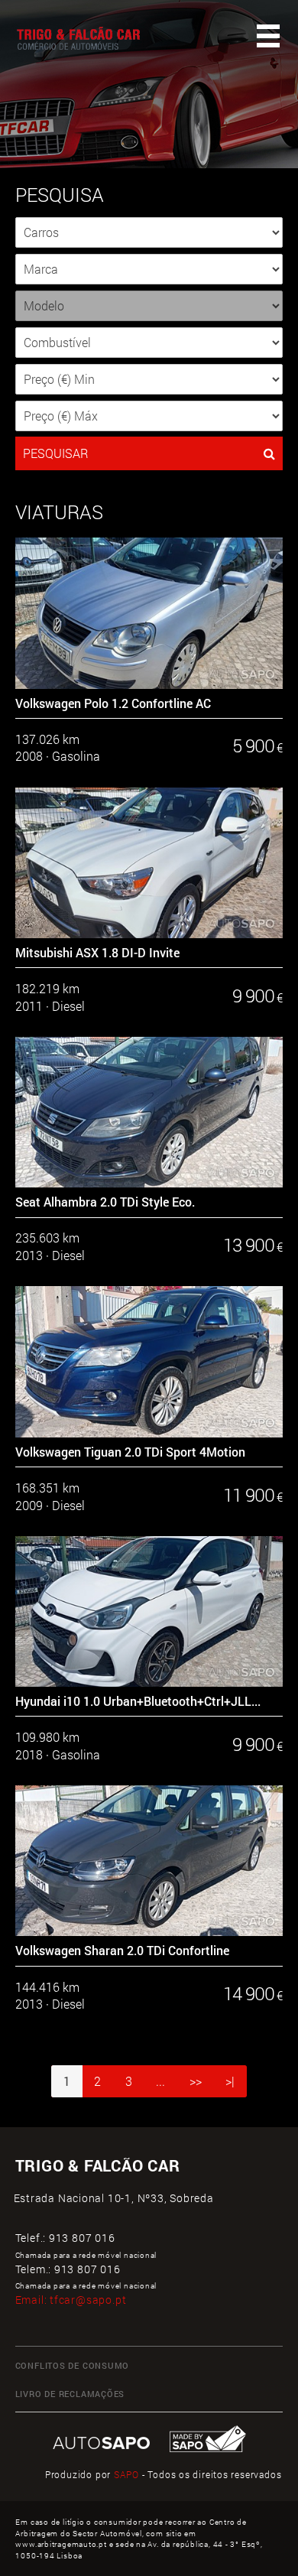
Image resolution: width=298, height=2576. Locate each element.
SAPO (126, 2475)
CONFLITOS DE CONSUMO (73, 2366)
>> (196, 2081)
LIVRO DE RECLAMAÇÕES (70, 2394)
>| (230, 2081)
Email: (71, 2300)
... (160, 2081)
